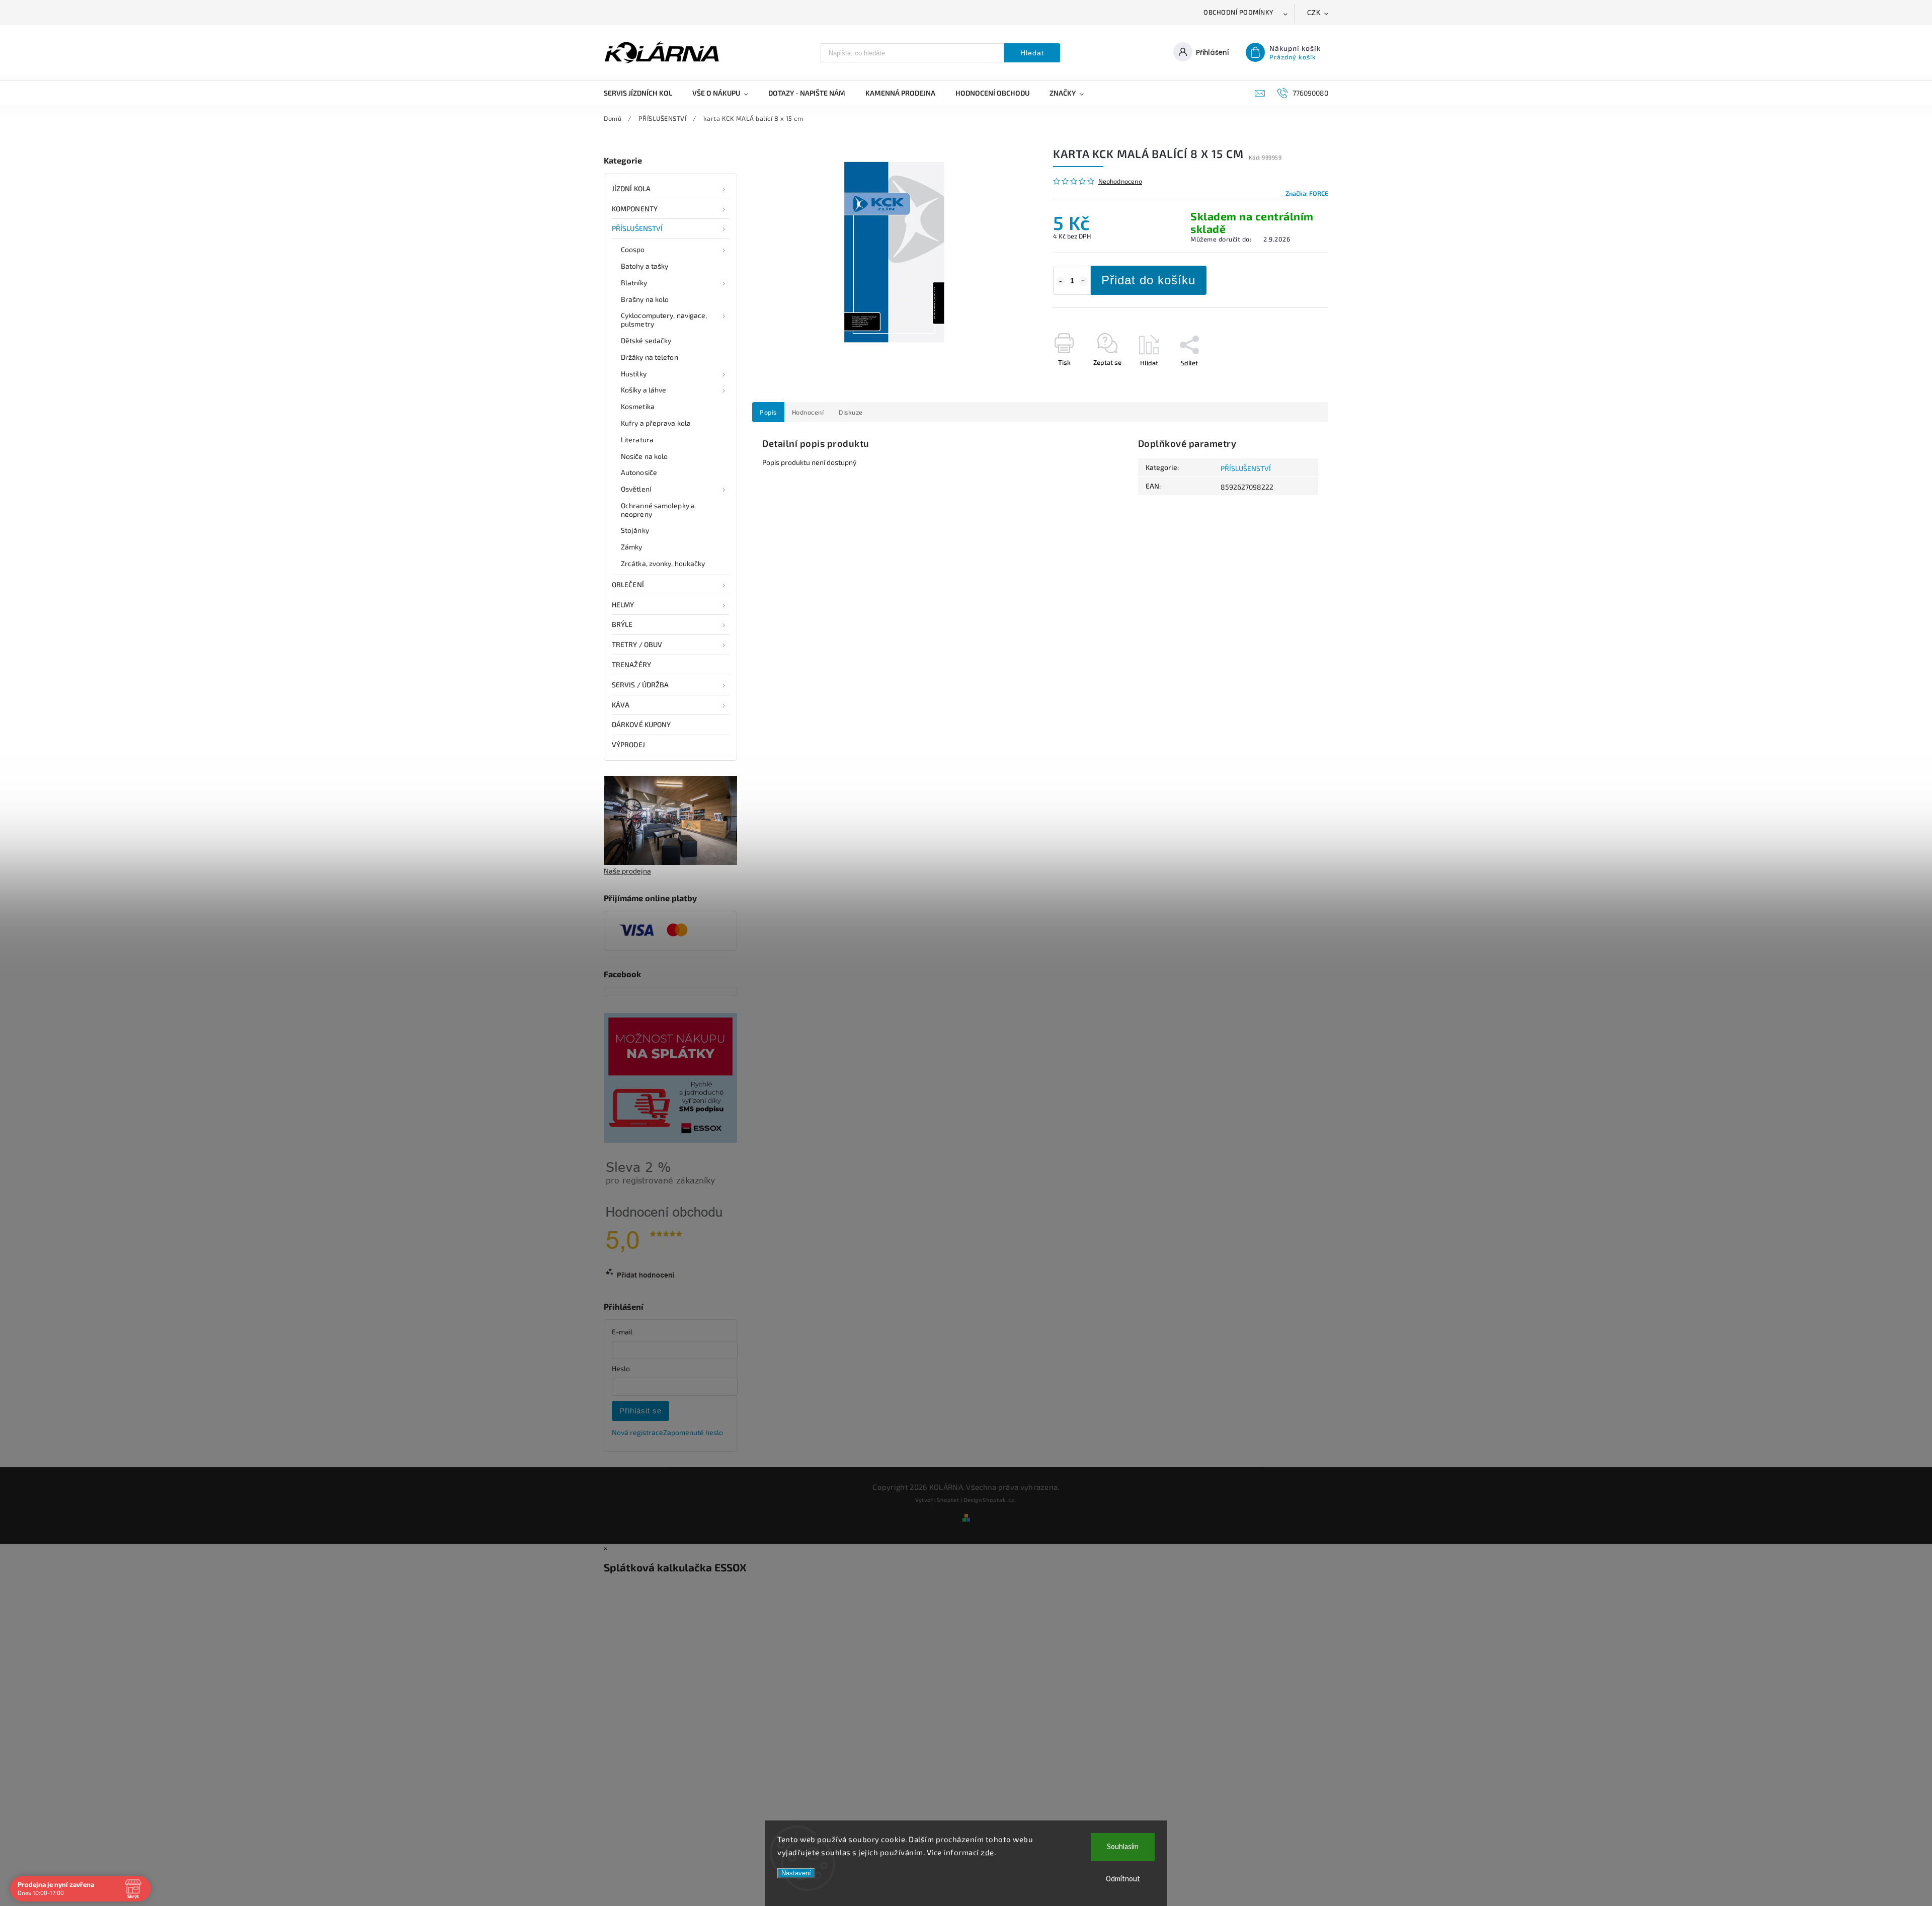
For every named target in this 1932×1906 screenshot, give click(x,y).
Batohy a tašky (645, 266)
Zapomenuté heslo (693, 1432)
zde (987, 1852)
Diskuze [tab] (851, 412)
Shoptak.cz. (1000, 1500)
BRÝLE (622, 624)
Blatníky (634, 283)
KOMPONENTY (635, 209)
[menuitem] (643, 93)
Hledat (1032, 53)
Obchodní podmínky (1239, 12)
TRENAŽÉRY (631, 664)
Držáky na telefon (650, 357)
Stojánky (635, 530)
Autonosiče (639, 472)
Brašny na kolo (645, 299)
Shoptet (948, 1500)
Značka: (1307, 193)
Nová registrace (637, 1432)
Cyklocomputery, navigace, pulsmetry (664, 320)
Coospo (633, 249)
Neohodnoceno (1120, 181)
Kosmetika (638, 406)
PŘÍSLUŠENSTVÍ (637, 228)
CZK (1314, 13)
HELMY (623, 605)
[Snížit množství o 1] (1061, 281)
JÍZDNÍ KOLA (631, 188)
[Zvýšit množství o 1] (1083, 281)
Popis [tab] (768, 412)
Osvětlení (636, 489)
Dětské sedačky (646, 340)
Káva (621, 705)
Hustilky (634, 374)
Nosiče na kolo (644, 456)
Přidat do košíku (1148, 280)
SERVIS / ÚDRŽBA (640, 685)
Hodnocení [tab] (808, 412)
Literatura (637, 440)
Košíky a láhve (643, 390)
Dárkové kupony (641, 724)
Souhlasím (1123, 1847)
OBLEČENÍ (628, 584)
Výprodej (628, 744)
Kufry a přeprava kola (656, 423)
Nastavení (796, 1873)
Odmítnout (1123, 1879)
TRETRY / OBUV (637, 644)
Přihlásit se (640, 1411)
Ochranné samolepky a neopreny (658, 510)
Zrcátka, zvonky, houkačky (663, 563)
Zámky (632, 547)
